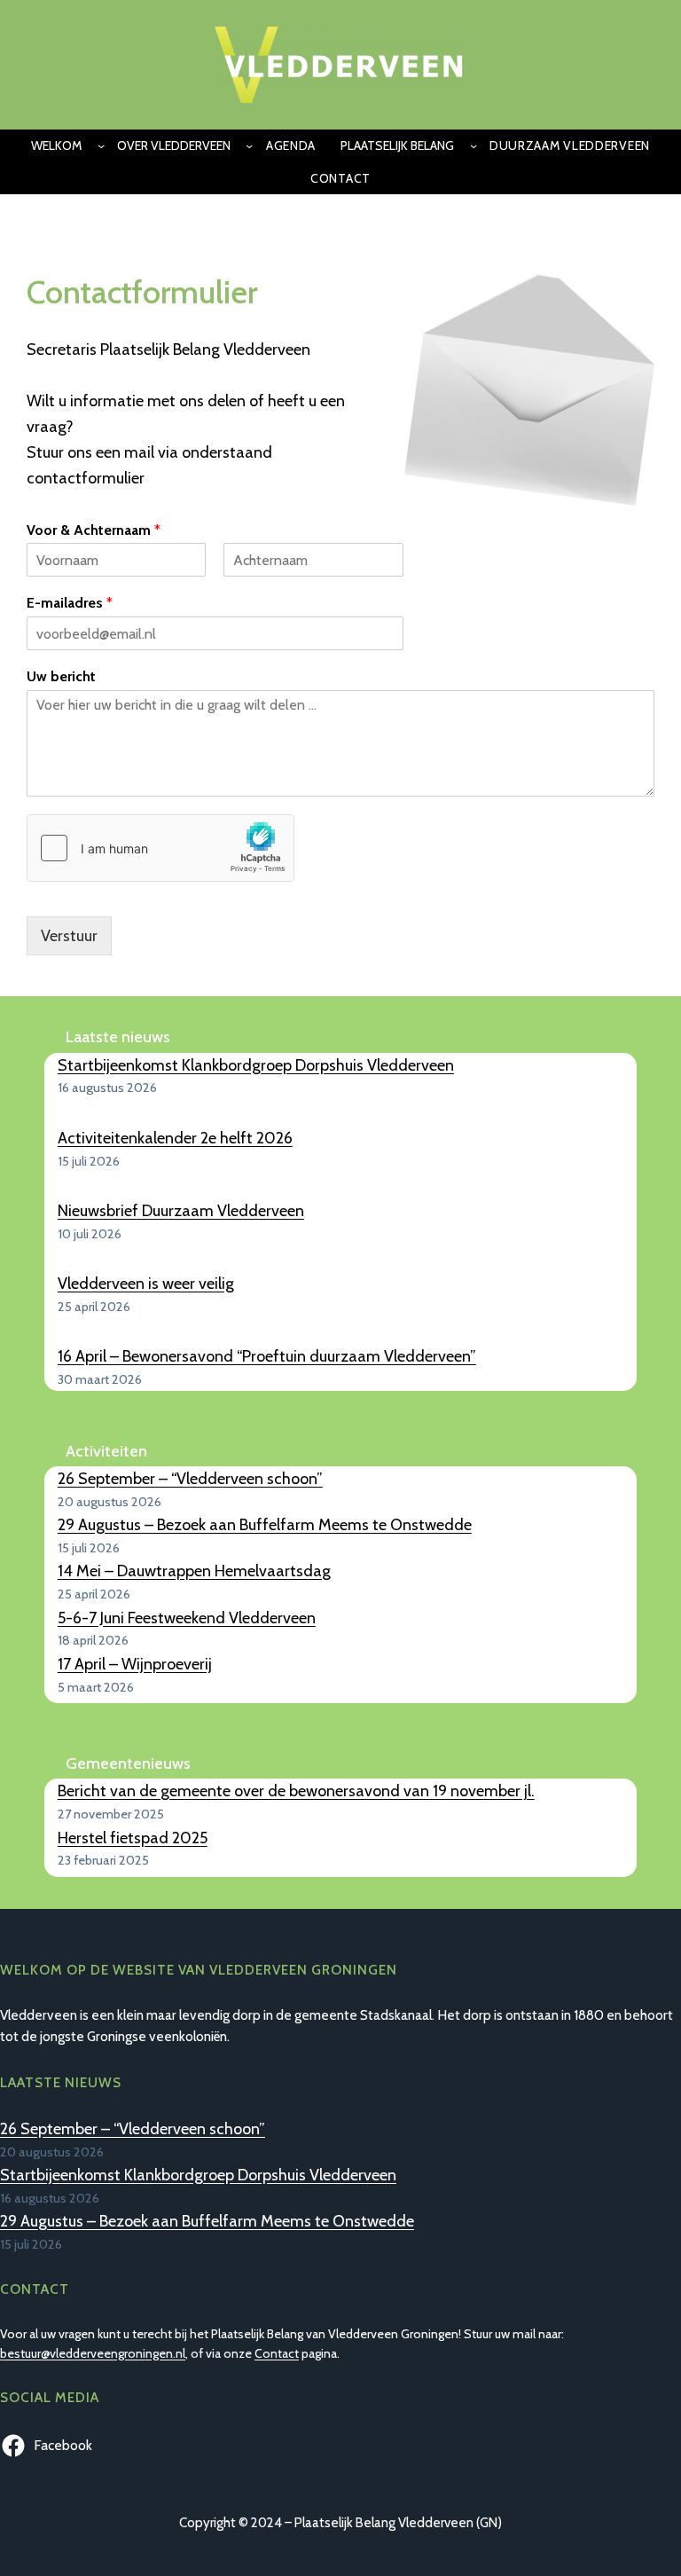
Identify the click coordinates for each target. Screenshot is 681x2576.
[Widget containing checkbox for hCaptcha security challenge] (160, 848)
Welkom (56, 145)
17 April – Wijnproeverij (135, 1664)
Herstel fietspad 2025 (133, 1838)
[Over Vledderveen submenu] (249, 145)
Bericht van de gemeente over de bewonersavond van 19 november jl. (296, 1791)
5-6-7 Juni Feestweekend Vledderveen (187, 1618)
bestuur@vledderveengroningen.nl (93, 2353)
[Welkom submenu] (101, 145)
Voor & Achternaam (94, 530)
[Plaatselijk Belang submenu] (474, 145)
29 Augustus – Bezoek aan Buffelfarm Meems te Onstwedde (265, 1525)
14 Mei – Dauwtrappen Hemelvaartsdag (194, 1571)
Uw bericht (61, 676)
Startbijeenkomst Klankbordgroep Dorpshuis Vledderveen (256, 1065)
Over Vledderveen (174, 145)
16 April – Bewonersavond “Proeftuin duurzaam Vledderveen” (267, 1356)
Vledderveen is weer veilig (146, 1284)
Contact (277, 2353)
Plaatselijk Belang (397, 145)
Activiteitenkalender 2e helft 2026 (175, 1138)
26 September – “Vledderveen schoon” (190, 1479)
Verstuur (69, 936)
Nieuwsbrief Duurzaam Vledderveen (181, 1211)
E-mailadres (70, 603)
